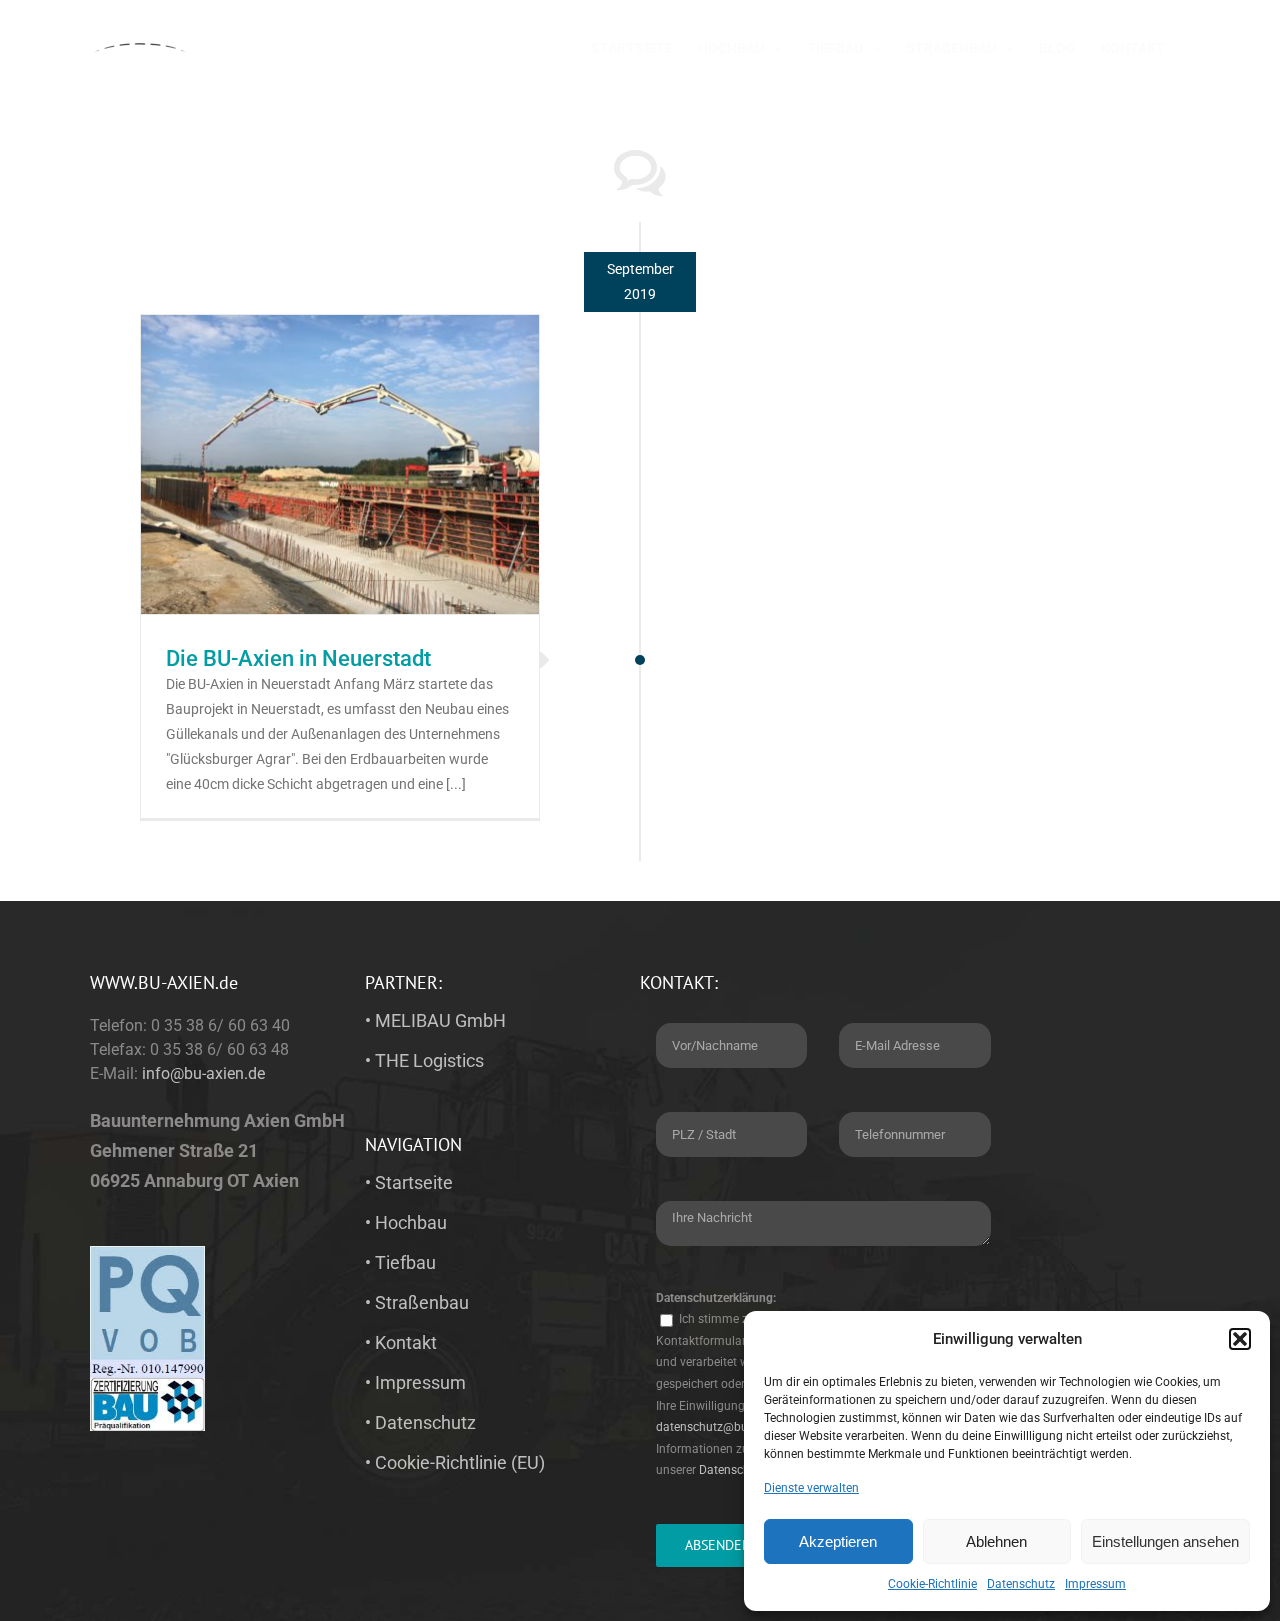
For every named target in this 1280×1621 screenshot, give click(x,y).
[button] (1240, 1339)
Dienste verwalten (811, 1488)
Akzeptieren (838, 1541)
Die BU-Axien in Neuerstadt (298, 658)
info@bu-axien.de (203, 1073)
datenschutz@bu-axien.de (726, 1427)
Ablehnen (996, 1541)
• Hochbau (406, 1222)
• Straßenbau (417, 1302)
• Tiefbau (400, 1262)
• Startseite (409, 1182)
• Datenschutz (420, 1422)
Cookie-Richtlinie (932, 1584)
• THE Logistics (424, 1060)
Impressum (1095, 1584)
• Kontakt (401, 1342)
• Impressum (415, 1382)
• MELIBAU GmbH (435, 1020)
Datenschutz (1021, 1584)
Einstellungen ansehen (1165, 1541)
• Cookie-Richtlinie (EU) (455, 1462)
